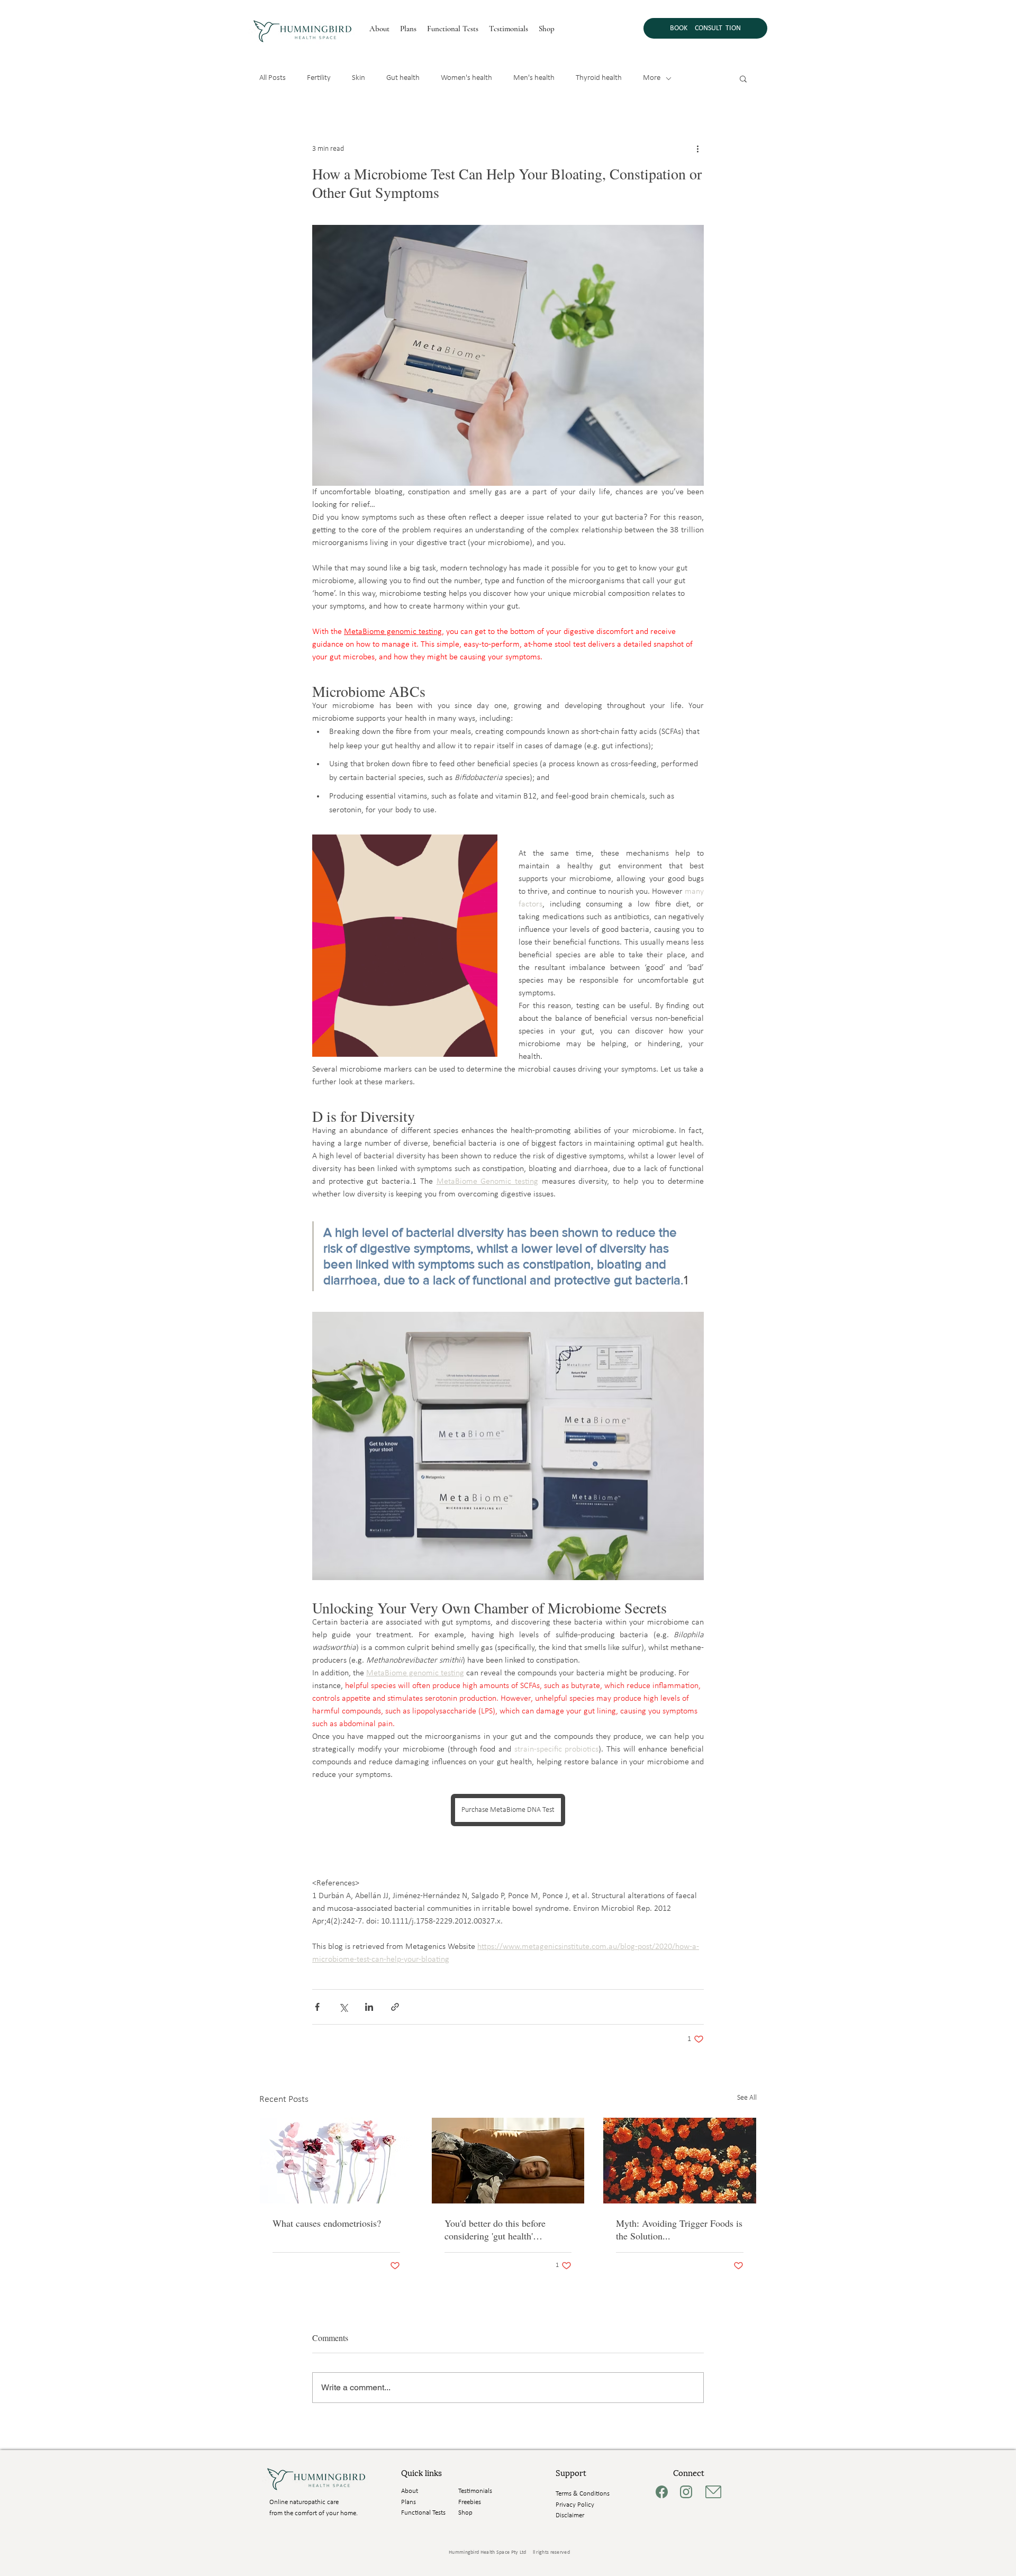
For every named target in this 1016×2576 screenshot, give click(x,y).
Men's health (534, 78)
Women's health (466, 78)
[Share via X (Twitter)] (343, 2007)
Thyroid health (599, 78)
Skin (359, 78)
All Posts (273, 78)
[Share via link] (395, 2007)
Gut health (403, 78)
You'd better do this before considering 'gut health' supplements (495, 2229)
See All (747, 2098)
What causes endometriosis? (327, 2223)
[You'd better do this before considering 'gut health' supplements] (508, 2161)
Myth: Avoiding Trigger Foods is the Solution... (679, 2229)
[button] (743, 78)
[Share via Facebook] (317, 2007)
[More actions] (697, 149)
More (652, 78)
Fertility (319, 78)
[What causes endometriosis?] (336, 2161)
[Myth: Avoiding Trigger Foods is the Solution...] (680, 2161)
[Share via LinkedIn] (369, 2007)
